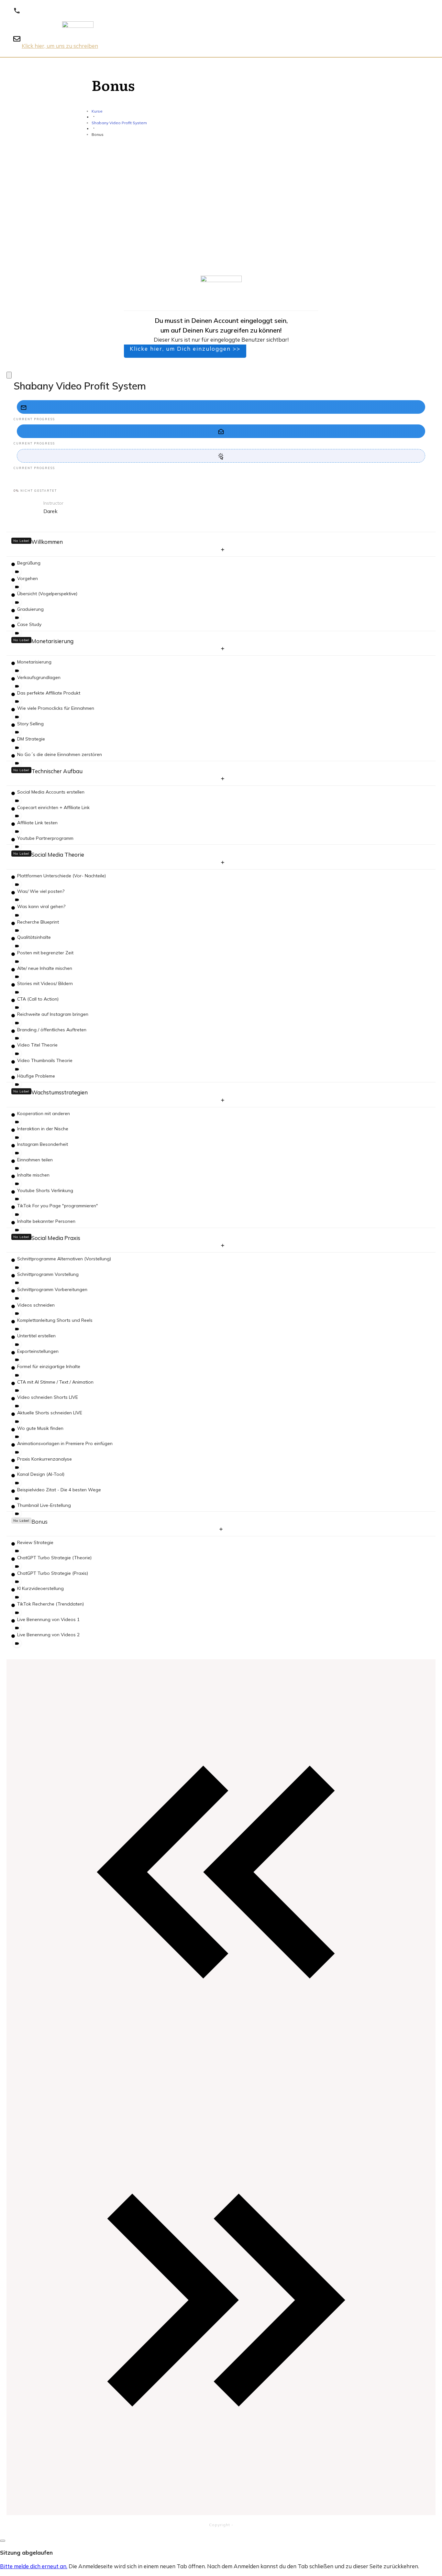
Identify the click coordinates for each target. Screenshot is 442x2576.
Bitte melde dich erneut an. (34, 2566)
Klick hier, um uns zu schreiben (60, 46)
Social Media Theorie (58, 855)
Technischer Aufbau (57, 771)
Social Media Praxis (56, 1238)
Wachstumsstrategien (60, 1092)
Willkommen (47, 542)
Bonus (39, 1522)
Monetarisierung (52, 641)
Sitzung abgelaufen (26, 2553)
